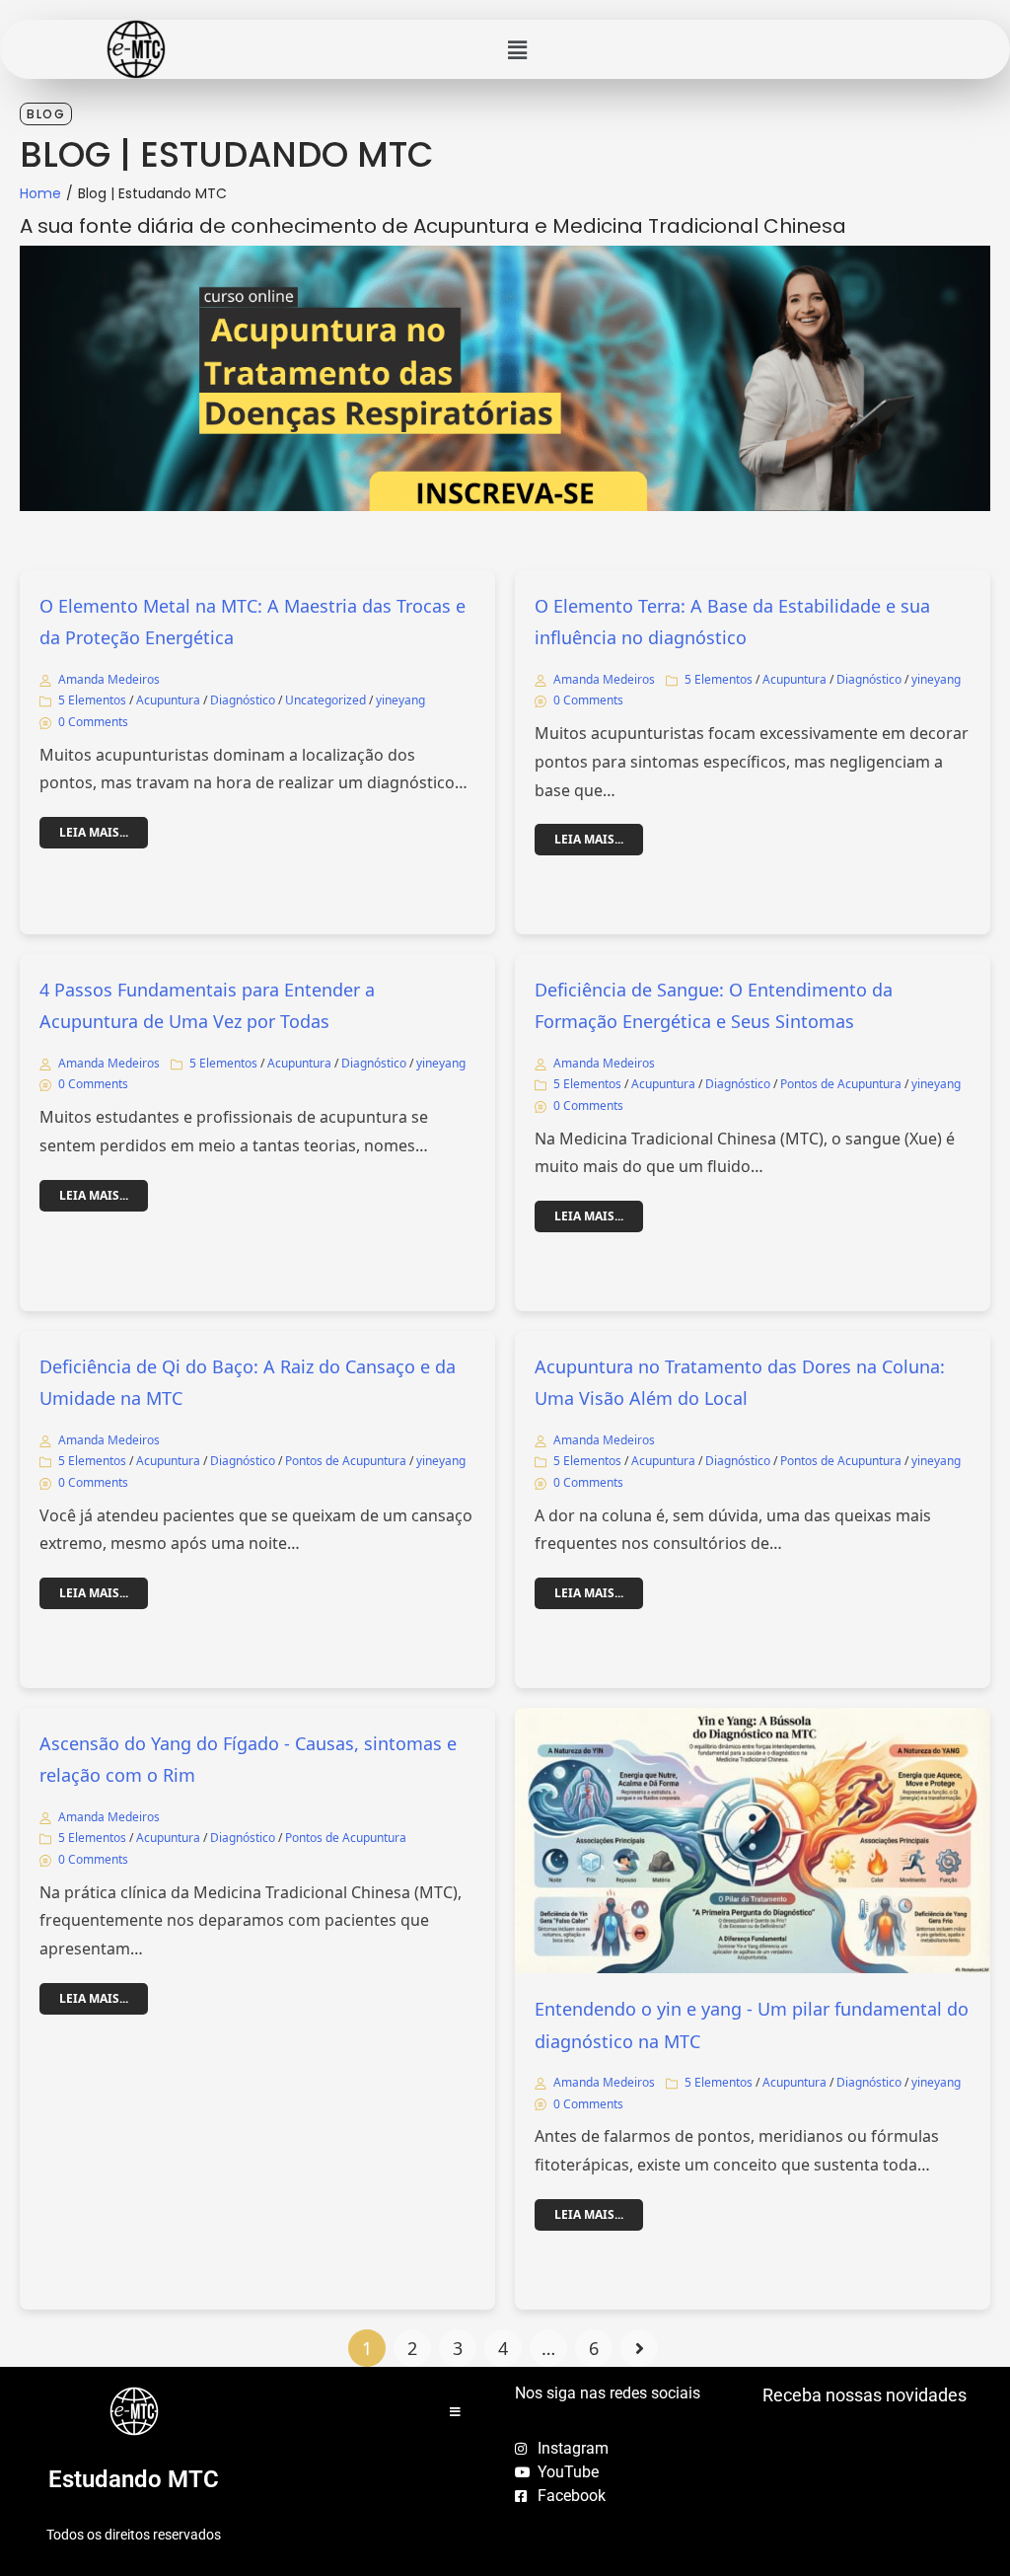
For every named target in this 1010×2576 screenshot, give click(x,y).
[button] (517, 49)
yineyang (400, 700)
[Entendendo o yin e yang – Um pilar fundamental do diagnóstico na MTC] (753, 1840)
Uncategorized (325, 700)
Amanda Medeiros (109, 679)
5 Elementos (92, 700)
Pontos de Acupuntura (841, 1084)
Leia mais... (94, 832)
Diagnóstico (243, 700)
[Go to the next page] (639, 2348)
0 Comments (93, 722)
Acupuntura (168, 700)
